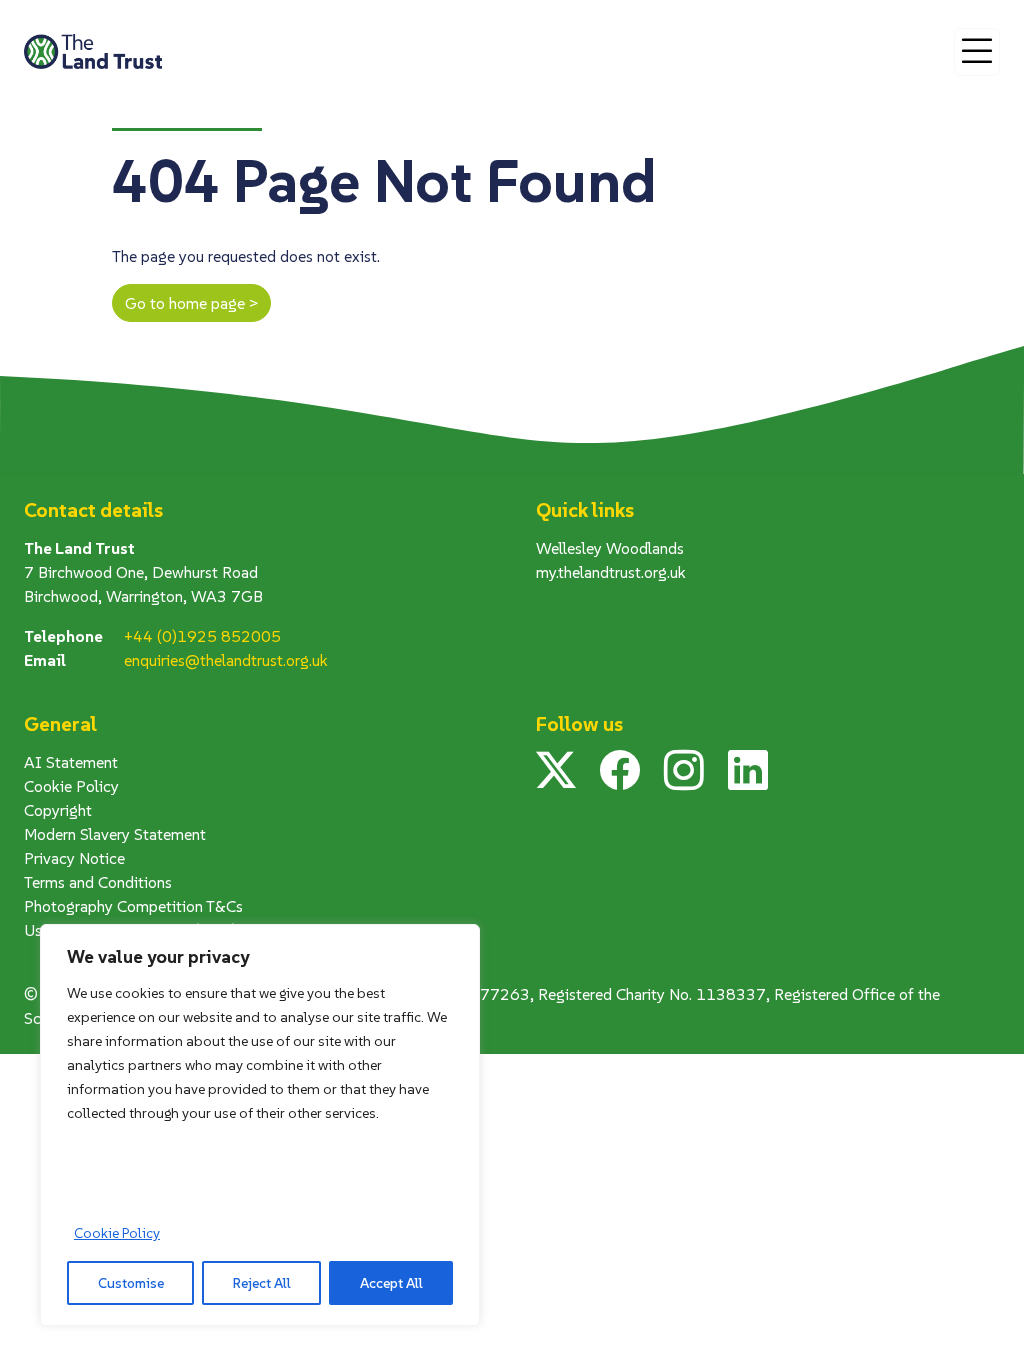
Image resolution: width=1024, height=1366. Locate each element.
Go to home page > (191, 303)
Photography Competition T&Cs (133, 906)
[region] (260, 1125)
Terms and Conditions (98, 882)
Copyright (58, 810)
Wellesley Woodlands (610, 548)
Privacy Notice (74, 858)
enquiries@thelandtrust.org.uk (226, 660)
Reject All (262, 1283)
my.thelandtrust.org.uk (611, 572)
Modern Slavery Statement (115, 834)
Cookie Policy (117, 1233)
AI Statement (71, 762)
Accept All (391, 1283)
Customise (131, 1283)
